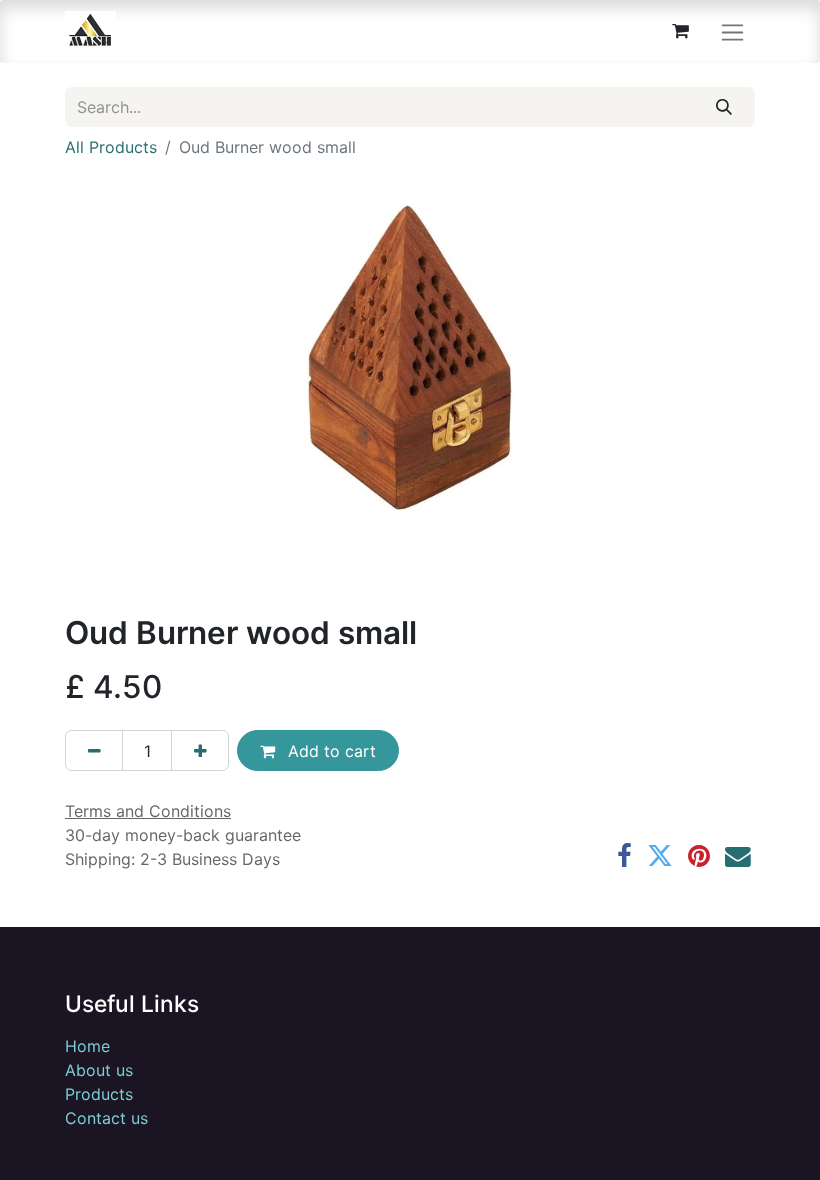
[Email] (738, 857)
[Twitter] (660, 857)
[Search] (724, 107)
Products (99, 1094)
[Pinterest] (699, 857)
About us (99, 1070)
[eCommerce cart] (680, 31)
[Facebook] (624, 857)
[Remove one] (94, 750)
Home (87, 1046)
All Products (111, 147)
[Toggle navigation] (732, 31)
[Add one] (200, 750)
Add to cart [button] (329, 751)
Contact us (106, 1118)
